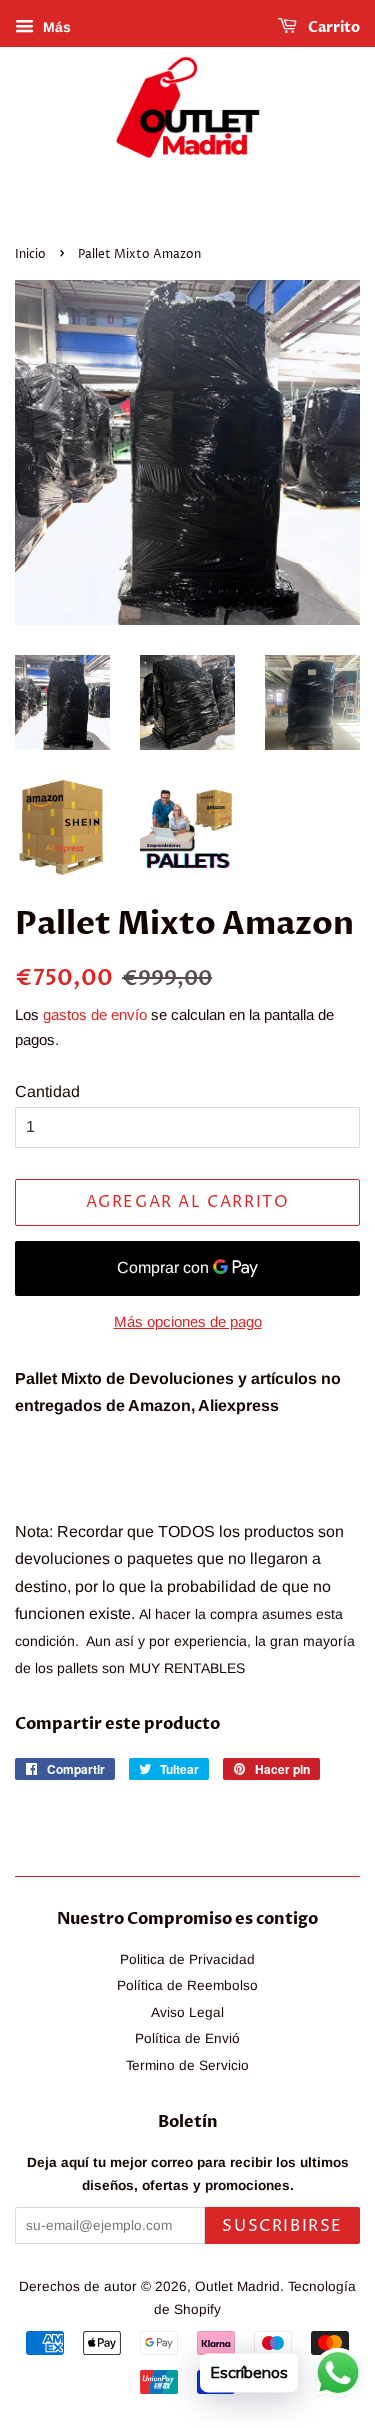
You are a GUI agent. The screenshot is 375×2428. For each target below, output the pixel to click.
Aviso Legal (187, 2012)
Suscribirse (282, 2226)
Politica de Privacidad (187, 1959)
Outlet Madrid (237, 2286)
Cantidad (47, 1091)
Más (55, 27)
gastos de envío (95, 1014)
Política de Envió (187, 2038)
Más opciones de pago (188, 1321)
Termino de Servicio (187, 2065)
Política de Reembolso (187, 1985)
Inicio (30, 254)
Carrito (332, 27)
